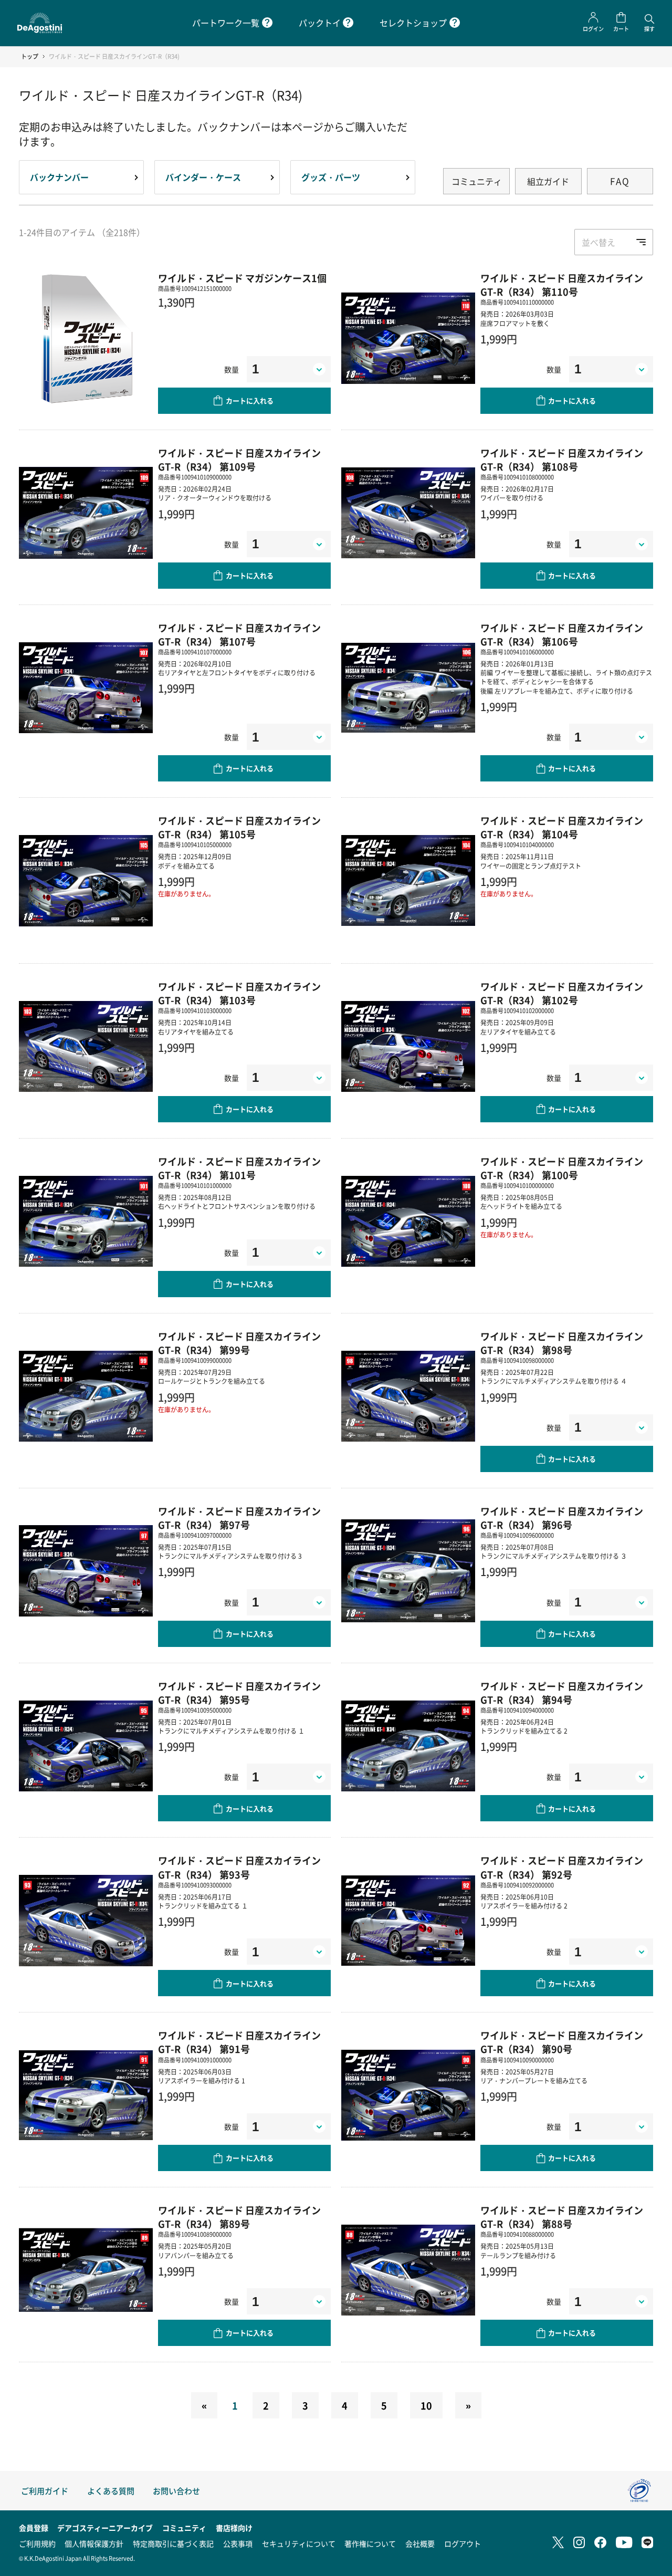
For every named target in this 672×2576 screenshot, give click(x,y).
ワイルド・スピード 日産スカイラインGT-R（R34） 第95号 (239, 1693)
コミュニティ (477, 181)
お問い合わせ (176, 2491)
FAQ (620, 181)
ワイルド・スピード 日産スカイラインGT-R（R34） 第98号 (562, 1343)
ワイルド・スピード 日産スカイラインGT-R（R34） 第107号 (239, 634)
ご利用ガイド (45, 2491)
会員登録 (34, 2528)
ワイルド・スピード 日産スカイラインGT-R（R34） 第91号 (239, 2042)
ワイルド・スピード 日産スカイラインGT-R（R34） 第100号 (562, 1168)
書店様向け (234, 2528)
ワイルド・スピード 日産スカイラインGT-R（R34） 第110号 (562, 285)
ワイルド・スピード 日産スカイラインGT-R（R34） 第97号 (239, 1518)
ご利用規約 (37, 2543)
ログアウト (463, 2543)
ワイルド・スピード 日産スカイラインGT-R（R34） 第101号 (239, 1168)
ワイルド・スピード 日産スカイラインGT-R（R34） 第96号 (562, 1518)
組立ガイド (548, 181)
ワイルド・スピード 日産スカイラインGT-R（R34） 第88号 (562, 2217)
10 (426, 2405)
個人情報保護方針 (94, 2543)
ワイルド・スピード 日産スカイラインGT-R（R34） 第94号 (562, 1693)
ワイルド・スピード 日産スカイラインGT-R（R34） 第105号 (239, 827)
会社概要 (420, 2543)
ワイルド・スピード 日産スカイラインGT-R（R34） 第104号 (562, 827)
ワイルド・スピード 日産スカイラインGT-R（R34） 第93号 (239, 1867)
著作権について (370, 2543)
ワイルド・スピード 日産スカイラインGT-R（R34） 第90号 (562, 2042)
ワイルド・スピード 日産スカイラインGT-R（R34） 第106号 (562, 634)
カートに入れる (250, 400)
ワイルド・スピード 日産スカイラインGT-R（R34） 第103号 (239, 993)
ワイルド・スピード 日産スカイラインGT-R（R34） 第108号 (562, 460)
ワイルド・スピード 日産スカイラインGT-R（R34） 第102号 (562, 993)
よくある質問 (111, 2491)
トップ (30, 56)
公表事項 (238, 2543)
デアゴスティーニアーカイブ (105, 2528)
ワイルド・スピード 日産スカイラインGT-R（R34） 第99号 (239, 1343)
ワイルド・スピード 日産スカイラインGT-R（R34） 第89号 (239, 2217)
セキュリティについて (299, 2543)
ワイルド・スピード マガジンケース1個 (242, 278)
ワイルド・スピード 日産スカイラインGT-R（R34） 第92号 (562, 1867)
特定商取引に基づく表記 (173, 2543)
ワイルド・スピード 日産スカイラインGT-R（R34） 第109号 (239, 460)
